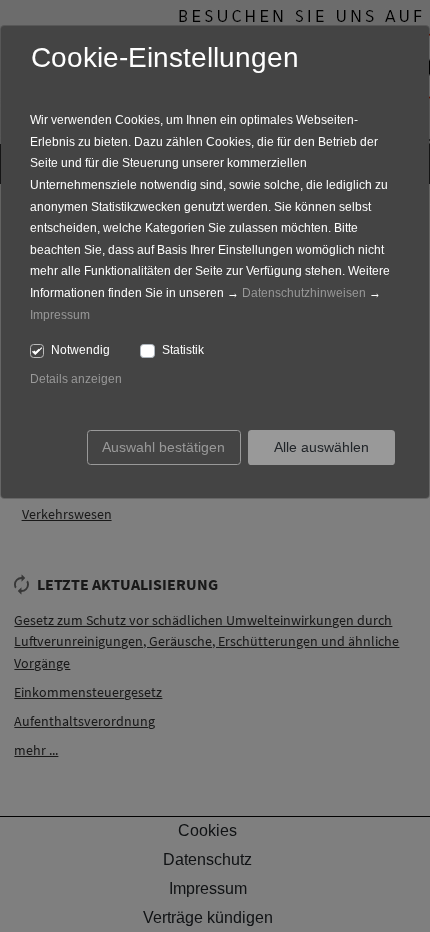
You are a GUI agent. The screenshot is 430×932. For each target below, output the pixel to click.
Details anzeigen (76, 379)
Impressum (60, 315)
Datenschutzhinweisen (304, 293)
